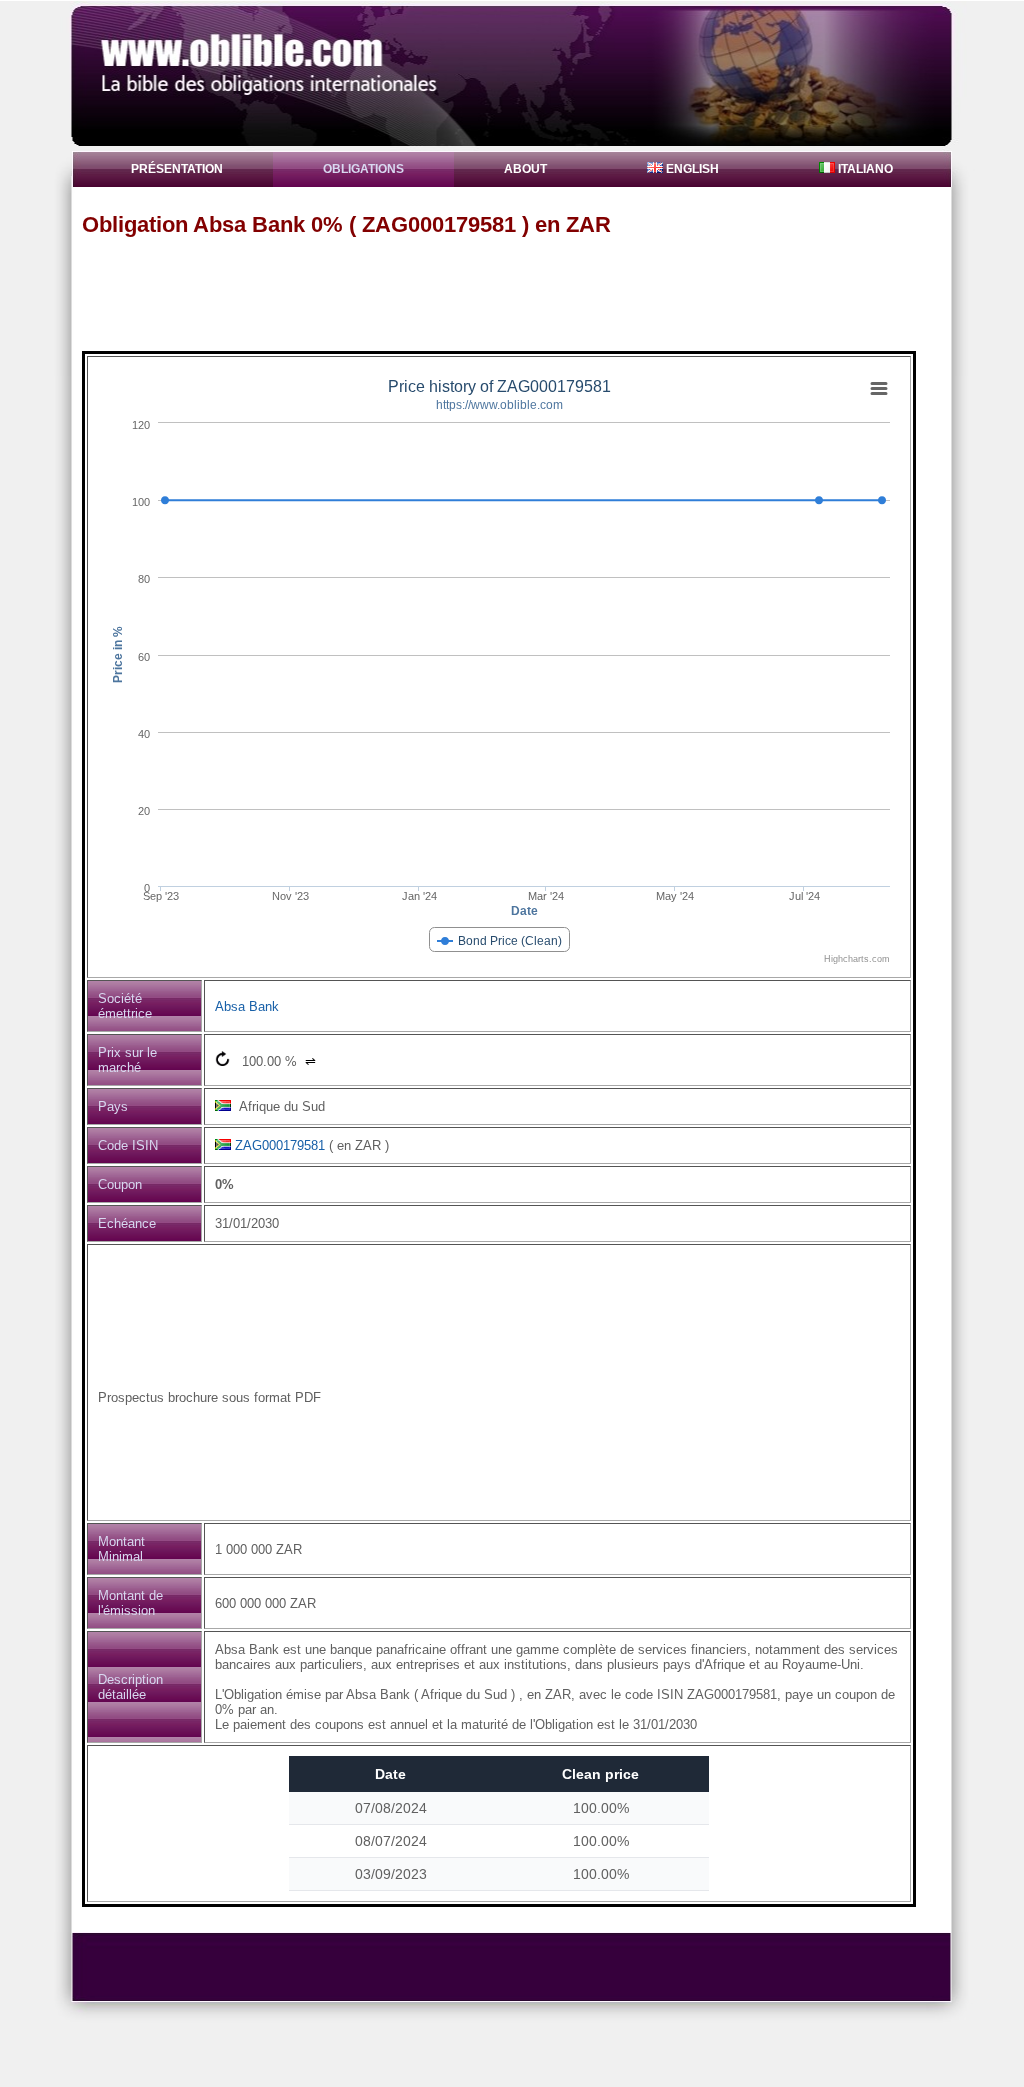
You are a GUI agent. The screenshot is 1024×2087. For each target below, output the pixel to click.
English (691, 169)
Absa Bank (247, 1006)
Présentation (177, 169)
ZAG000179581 (280, 1145)
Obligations (363, 169)
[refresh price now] (222, 1058)
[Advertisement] (521, 293)
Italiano (864, 169)
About (525, 169)
